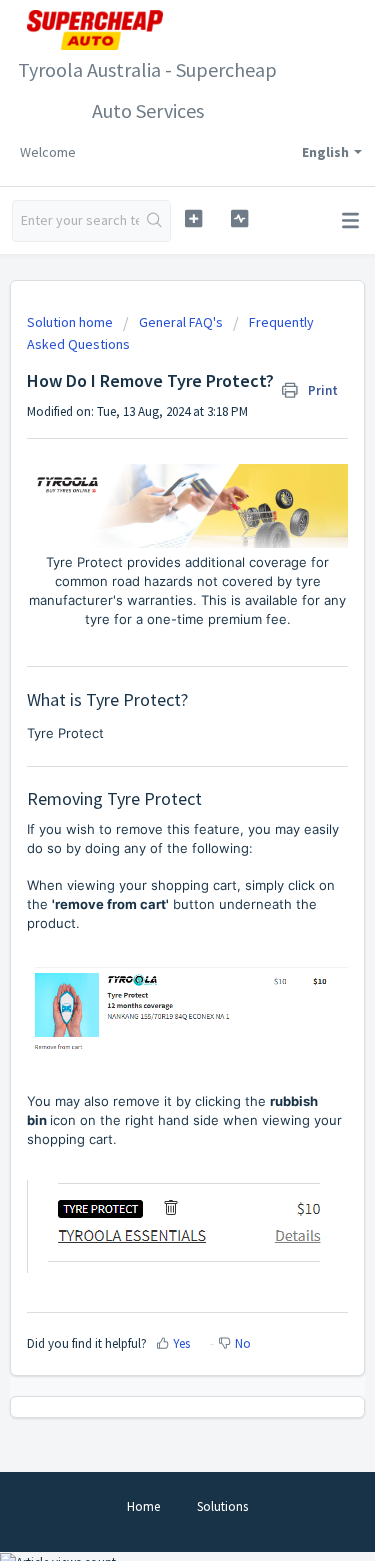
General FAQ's (181, 322)
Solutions (222, 1506)
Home (143, 1506)
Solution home (71, 322)
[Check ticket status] (239, 218)
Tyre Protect (65, 733)
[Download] (151, 777)
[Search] (154, 221)
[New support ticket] (193, 218)
